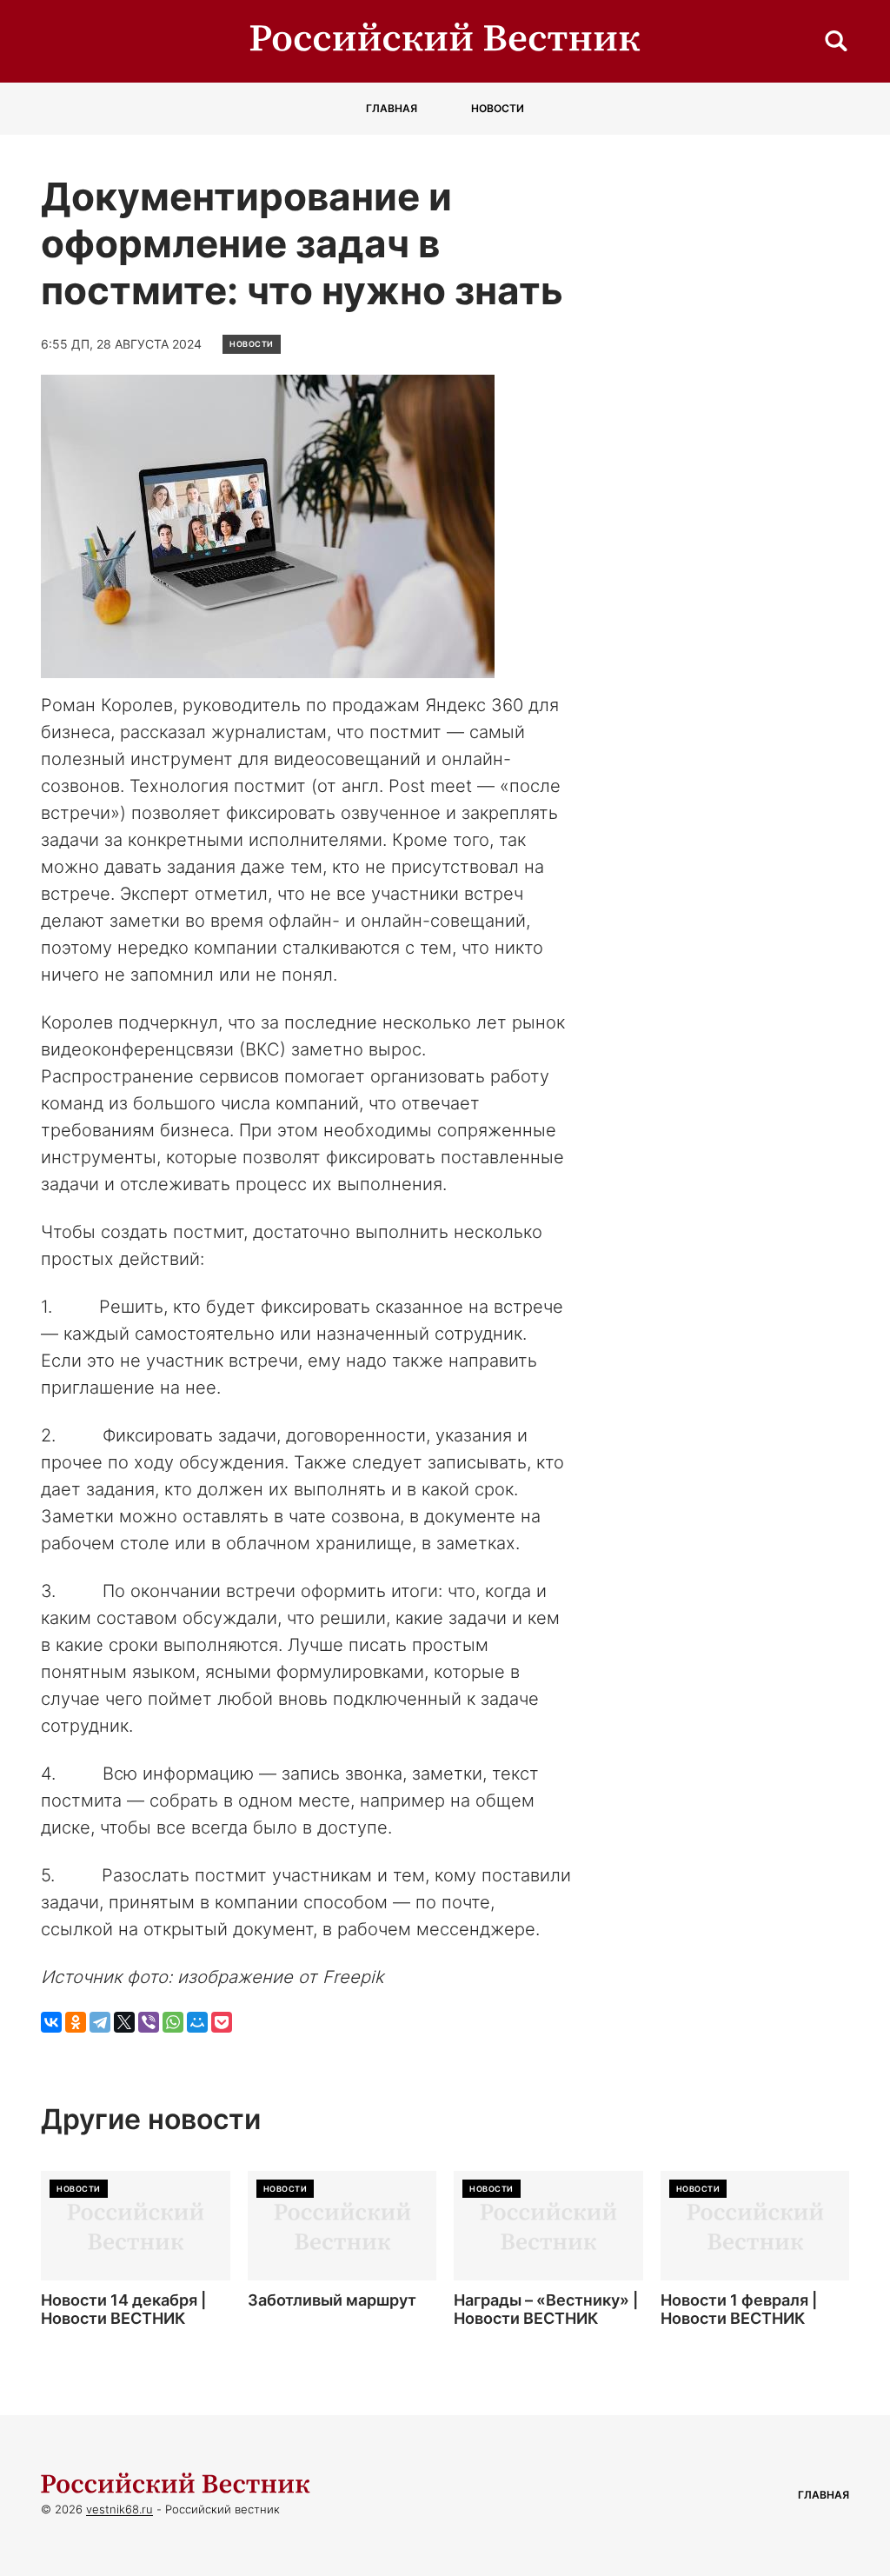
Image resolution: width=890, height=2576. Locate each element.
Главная (392, 108)
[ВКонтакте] (51, 2022)
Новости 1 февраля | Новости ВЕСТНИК (739, 2310)
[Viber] (149, 2022)
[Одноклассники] (76, 2022)
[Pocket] (222, 2022)
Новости (498, 108)
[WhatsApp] (173, 2022)
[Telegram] (100, 2022)
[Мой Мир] (197, 2022)
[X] (124, 2022)
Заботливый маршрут (332, 2300)
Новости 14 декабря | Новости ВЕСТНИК (123, 2310)
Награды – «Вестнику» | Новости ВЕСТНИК (546, 2310)
